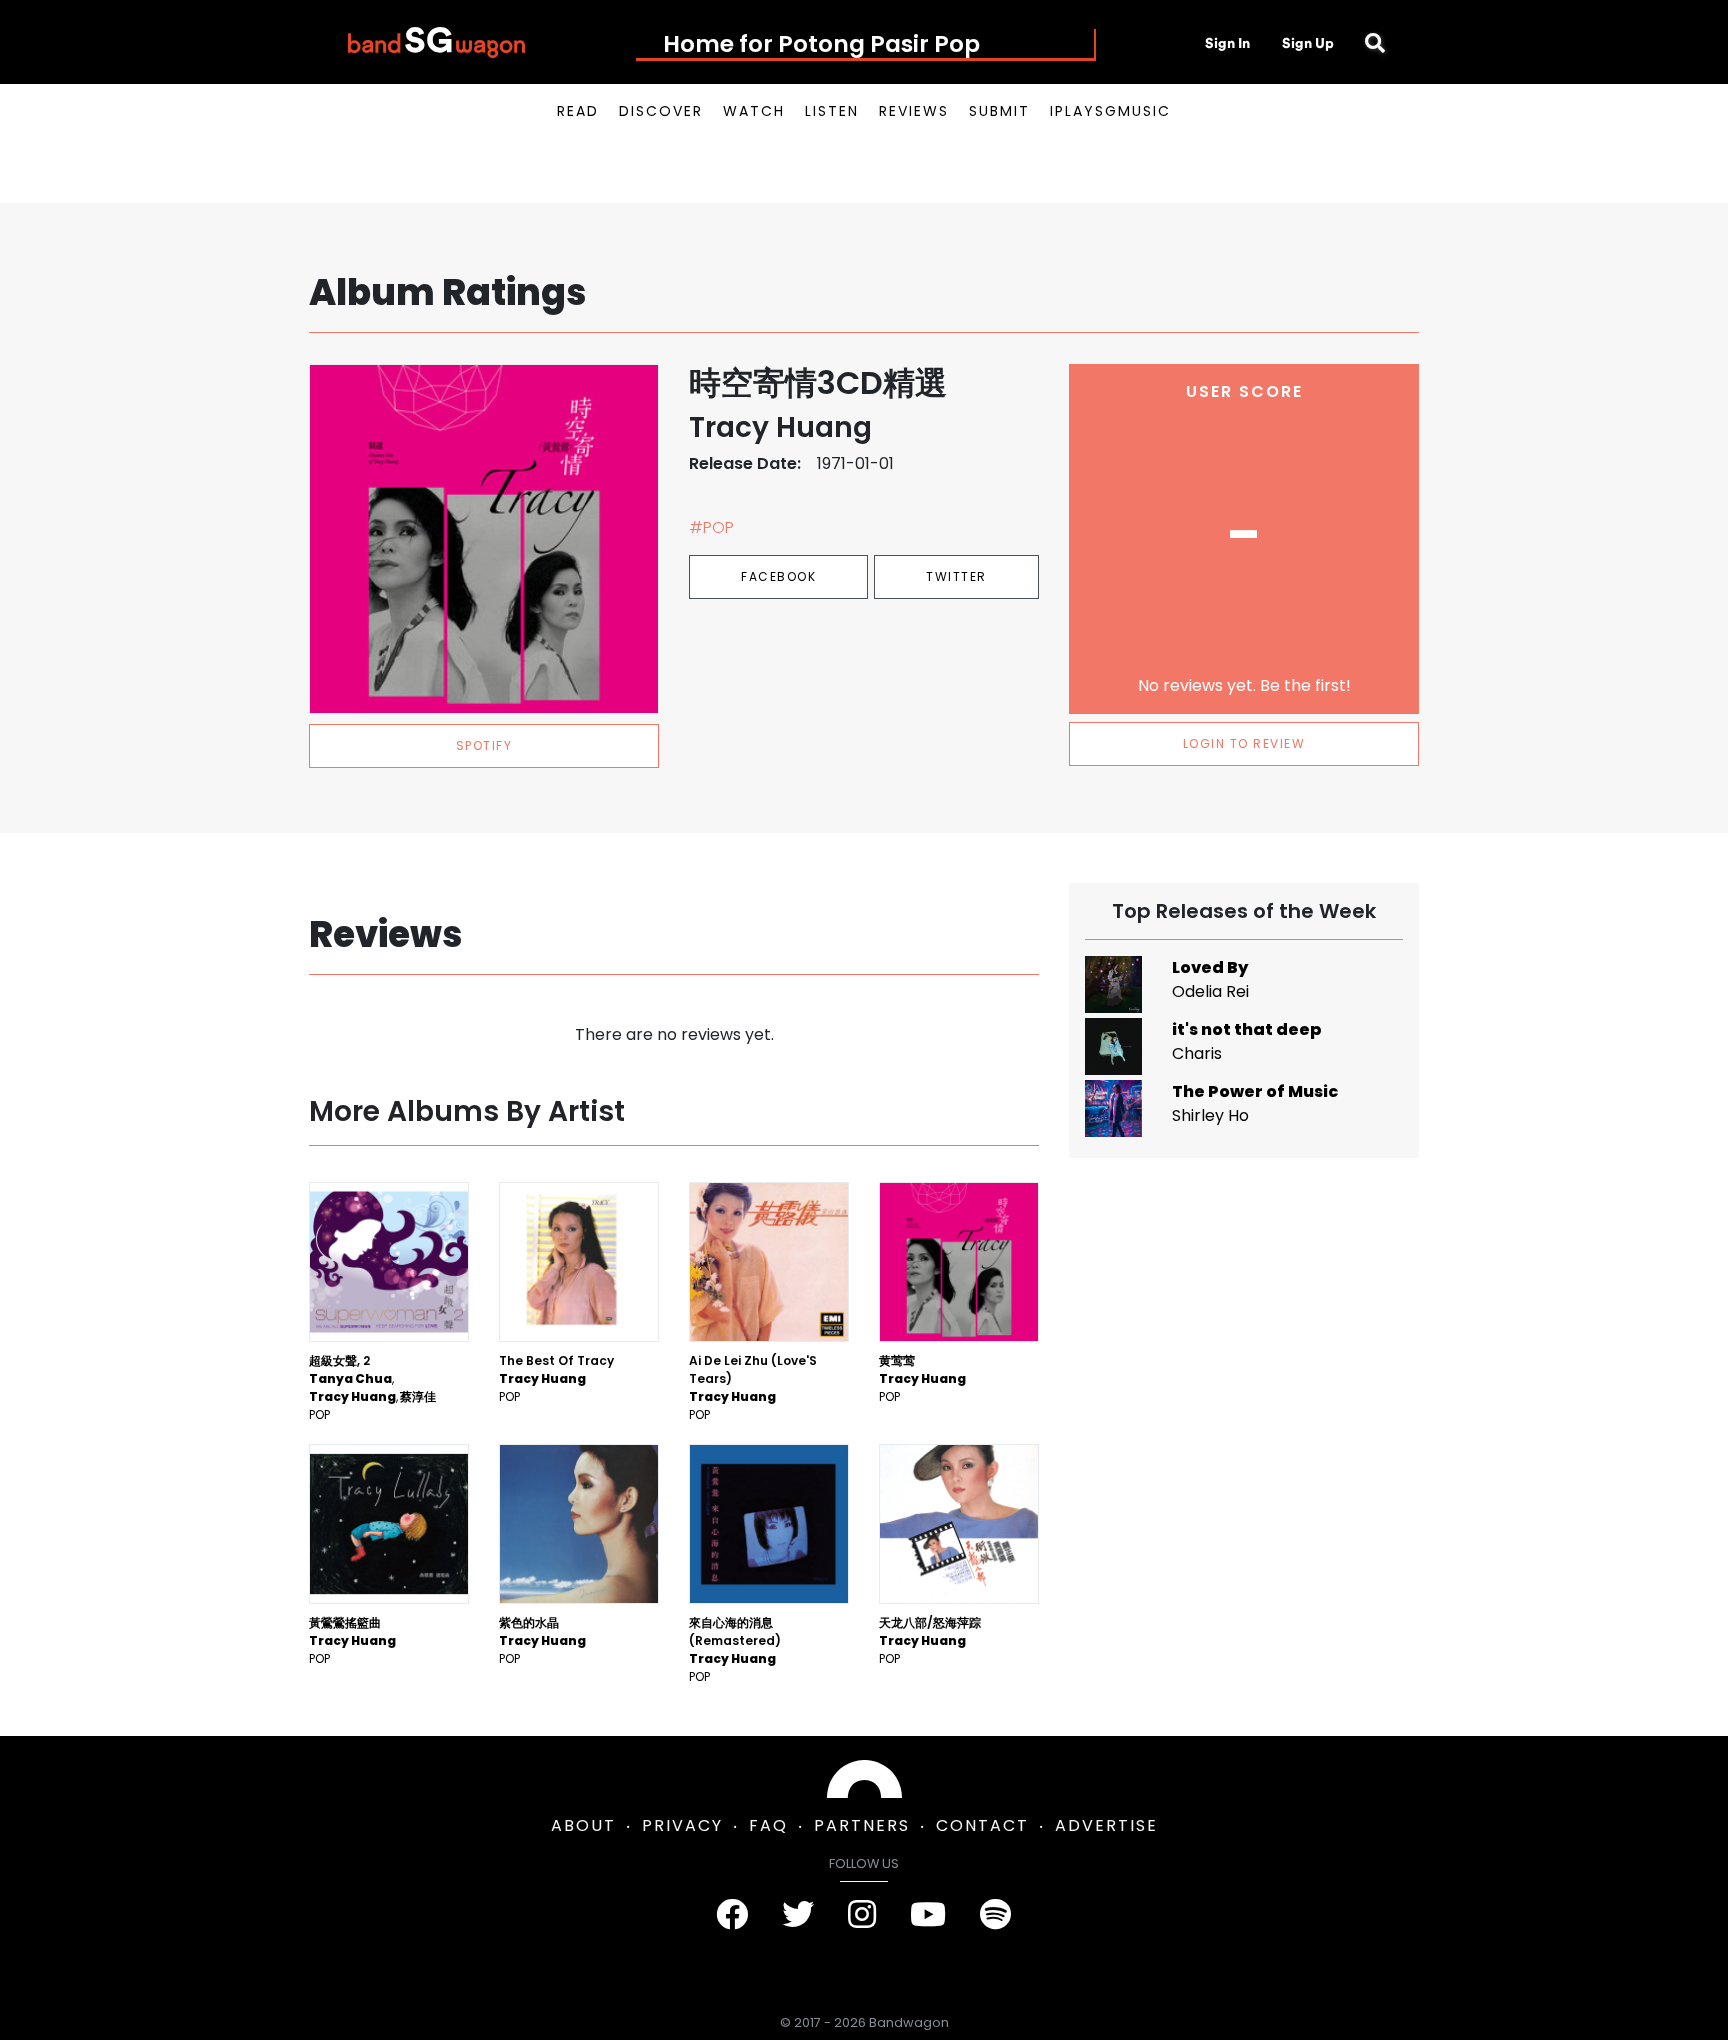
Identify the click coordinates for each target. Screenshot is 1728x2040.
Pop (319, 1414)
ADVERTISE (1106, 1825)
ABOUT (583, 1825)
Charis (1197, 1053)
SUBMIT (999, 111)
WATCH (754, 111)
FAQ (768, 1825)
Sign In (1227, 43)
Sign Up (1308, 43)
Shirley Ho (1210, 1115)
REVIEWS (914, 111)
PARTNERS (862, 1825)
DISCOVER (661, 111)
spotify (484, 745)
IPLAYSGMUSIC (1110, 111)
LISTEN (832, 111)
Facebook (778, 576)
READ (578, 111)
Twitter (956, 576)
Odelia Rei (1210, 991)
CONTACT (982, 1825)
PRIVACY (682, 1825)
